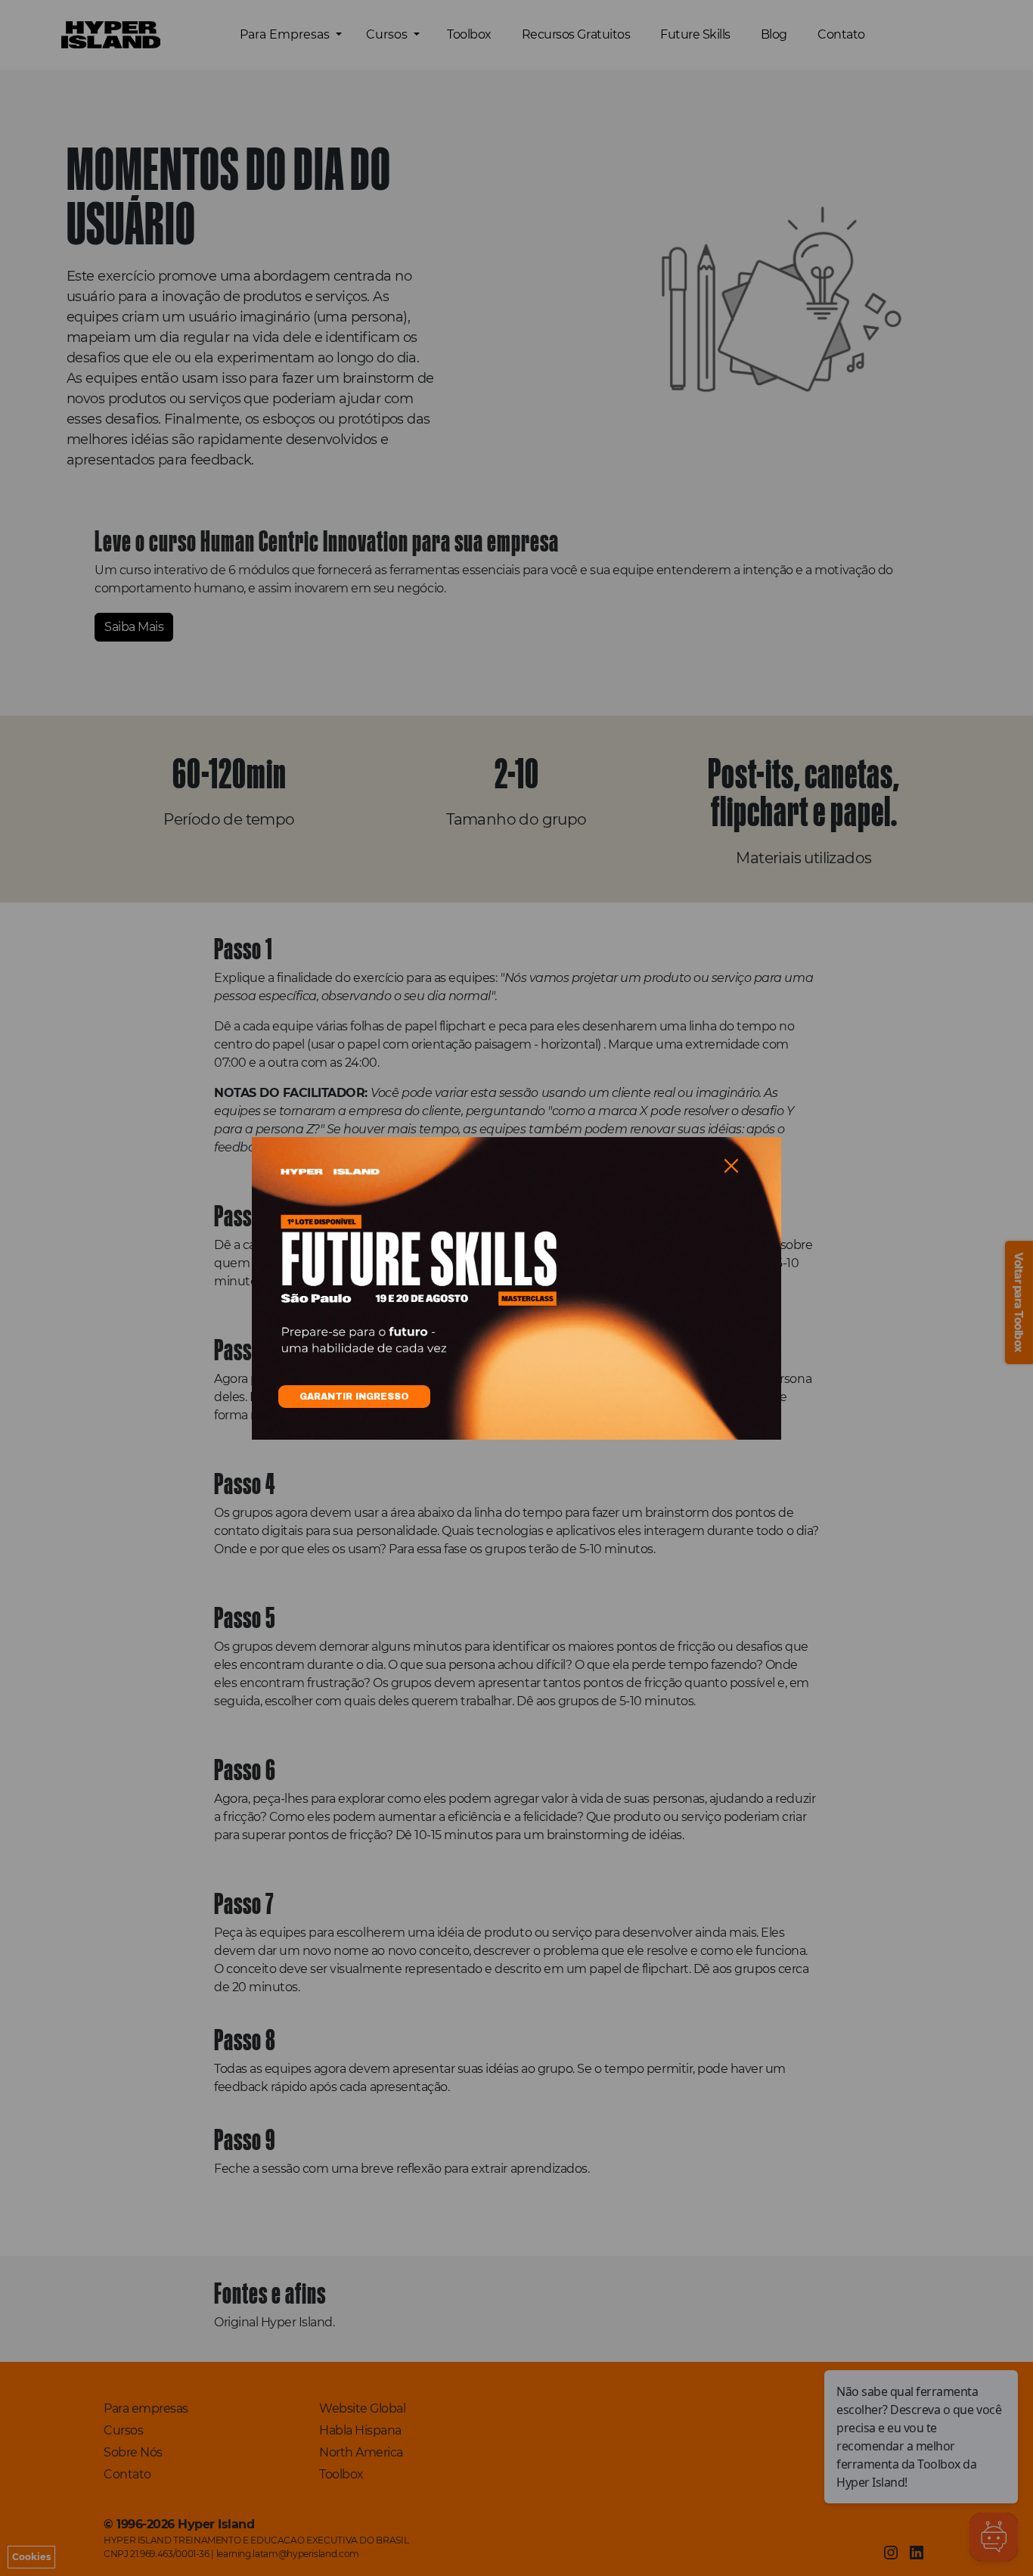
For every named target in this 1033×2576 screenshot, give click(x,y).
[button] (731, 1166)
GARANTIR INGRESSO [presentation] (354, 1397)
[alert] (516, 1288)
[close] (731, 1166)
